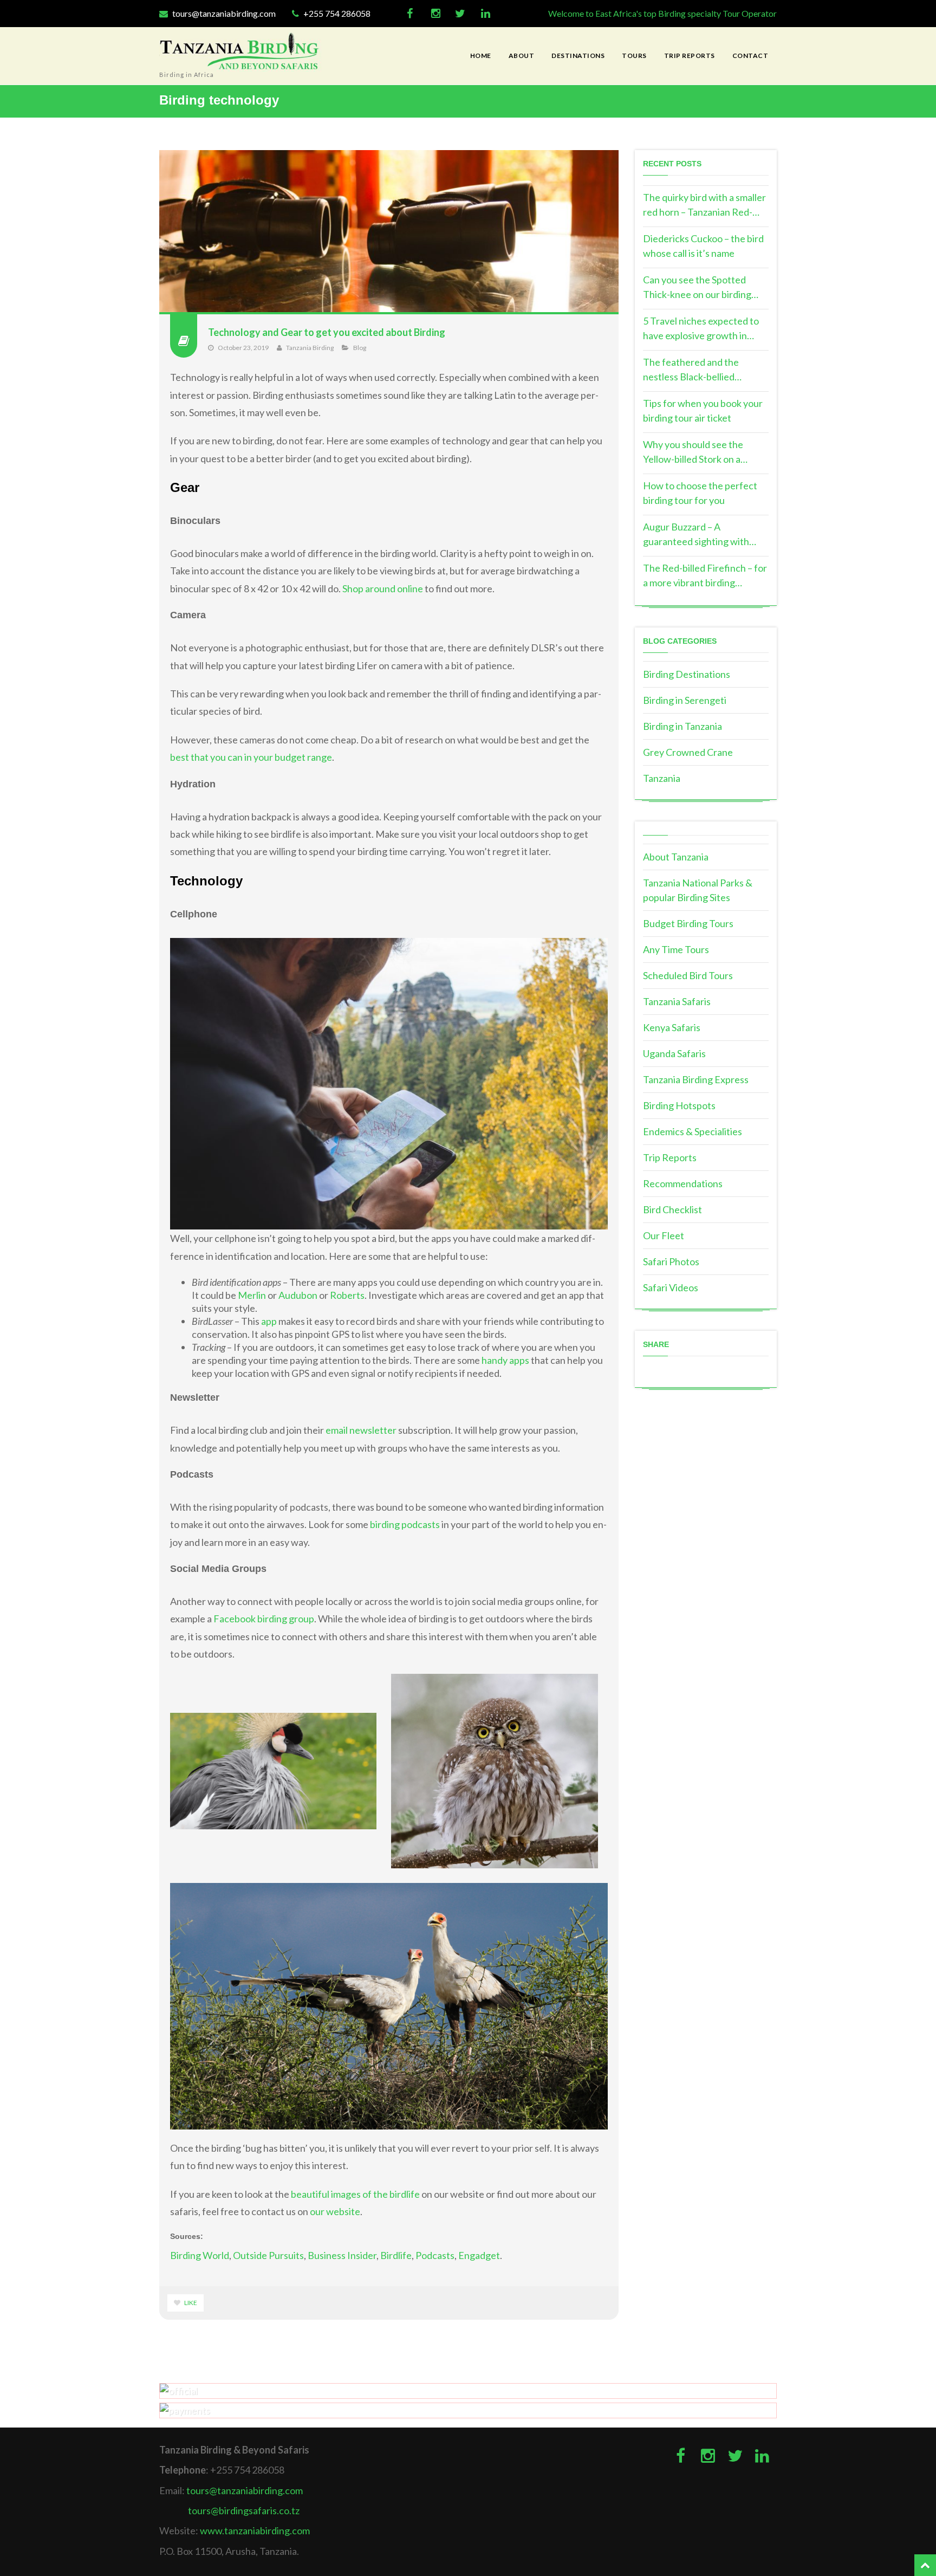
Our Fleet (664, 1235)
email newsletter (361, 1430)
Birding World (200, 2255)
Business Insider (342, 2255)
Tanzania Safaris (677, 1001)
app (269, 1321)
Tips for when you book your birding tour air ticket (703, 410)
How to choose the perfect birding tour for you (700, 493)
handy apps (505, 1360)
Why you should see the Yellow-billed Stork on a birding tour (693, 452)
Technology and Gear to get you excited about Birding (327, 332)
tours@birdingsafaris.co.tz (244, 2510)
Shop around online (383, 588)
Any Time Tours (676, 949)
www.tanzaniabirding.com (255, 2530)
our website (335, 2211)
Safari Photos (671, 1261)
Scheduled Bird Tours (688, 975)
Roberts (347, 1295)
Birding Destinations (687, 674)
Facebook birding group (264, 1619)
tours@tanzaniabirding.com (223, 13)
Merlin (252, 1295)
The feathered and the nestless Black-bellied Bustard (691, 370)
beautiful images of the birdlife (355, 2194)
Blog (360, 348)
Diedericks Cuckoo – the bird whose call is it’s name (703, 246)
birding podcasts (405, 1524)
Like (190, 2303)
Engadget (479, 2255)
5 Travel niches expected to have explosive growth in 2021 (701, 329)
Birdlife (396, 2255)
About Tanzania (676, 857)
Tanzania (662, 778)
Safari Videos (671, 1287)
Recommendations (683, 1183)
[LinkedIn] (486, 14)
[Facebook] (410, 14)
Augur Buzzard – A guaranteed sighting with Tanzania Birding (696, 535)
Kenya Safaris (672, 1027)
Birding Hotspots (679, 1105)
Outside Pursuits (268, 2255)
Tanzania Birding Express (696, 1079)
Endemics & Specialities (693, 1131)
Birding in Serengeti (685, 700)
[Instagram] (435, 14)
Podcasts (435, 2255)
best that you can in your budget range (251, 757)
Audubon (298, 1295)
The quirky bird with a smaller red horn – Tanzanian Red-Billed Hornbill (704, 205)
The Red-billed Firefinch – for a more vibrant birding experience (705, 576)
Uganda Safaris (674, 1053)
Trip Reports (670, 1157)
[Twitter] (460, 14)
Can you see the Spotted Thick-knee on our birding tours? (697, 288)
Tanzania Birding (310, 348)
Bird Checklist (672, 1209)
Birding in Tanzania (682, 726)
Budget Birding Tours (688, 923)
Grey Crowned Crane (688, 752)
